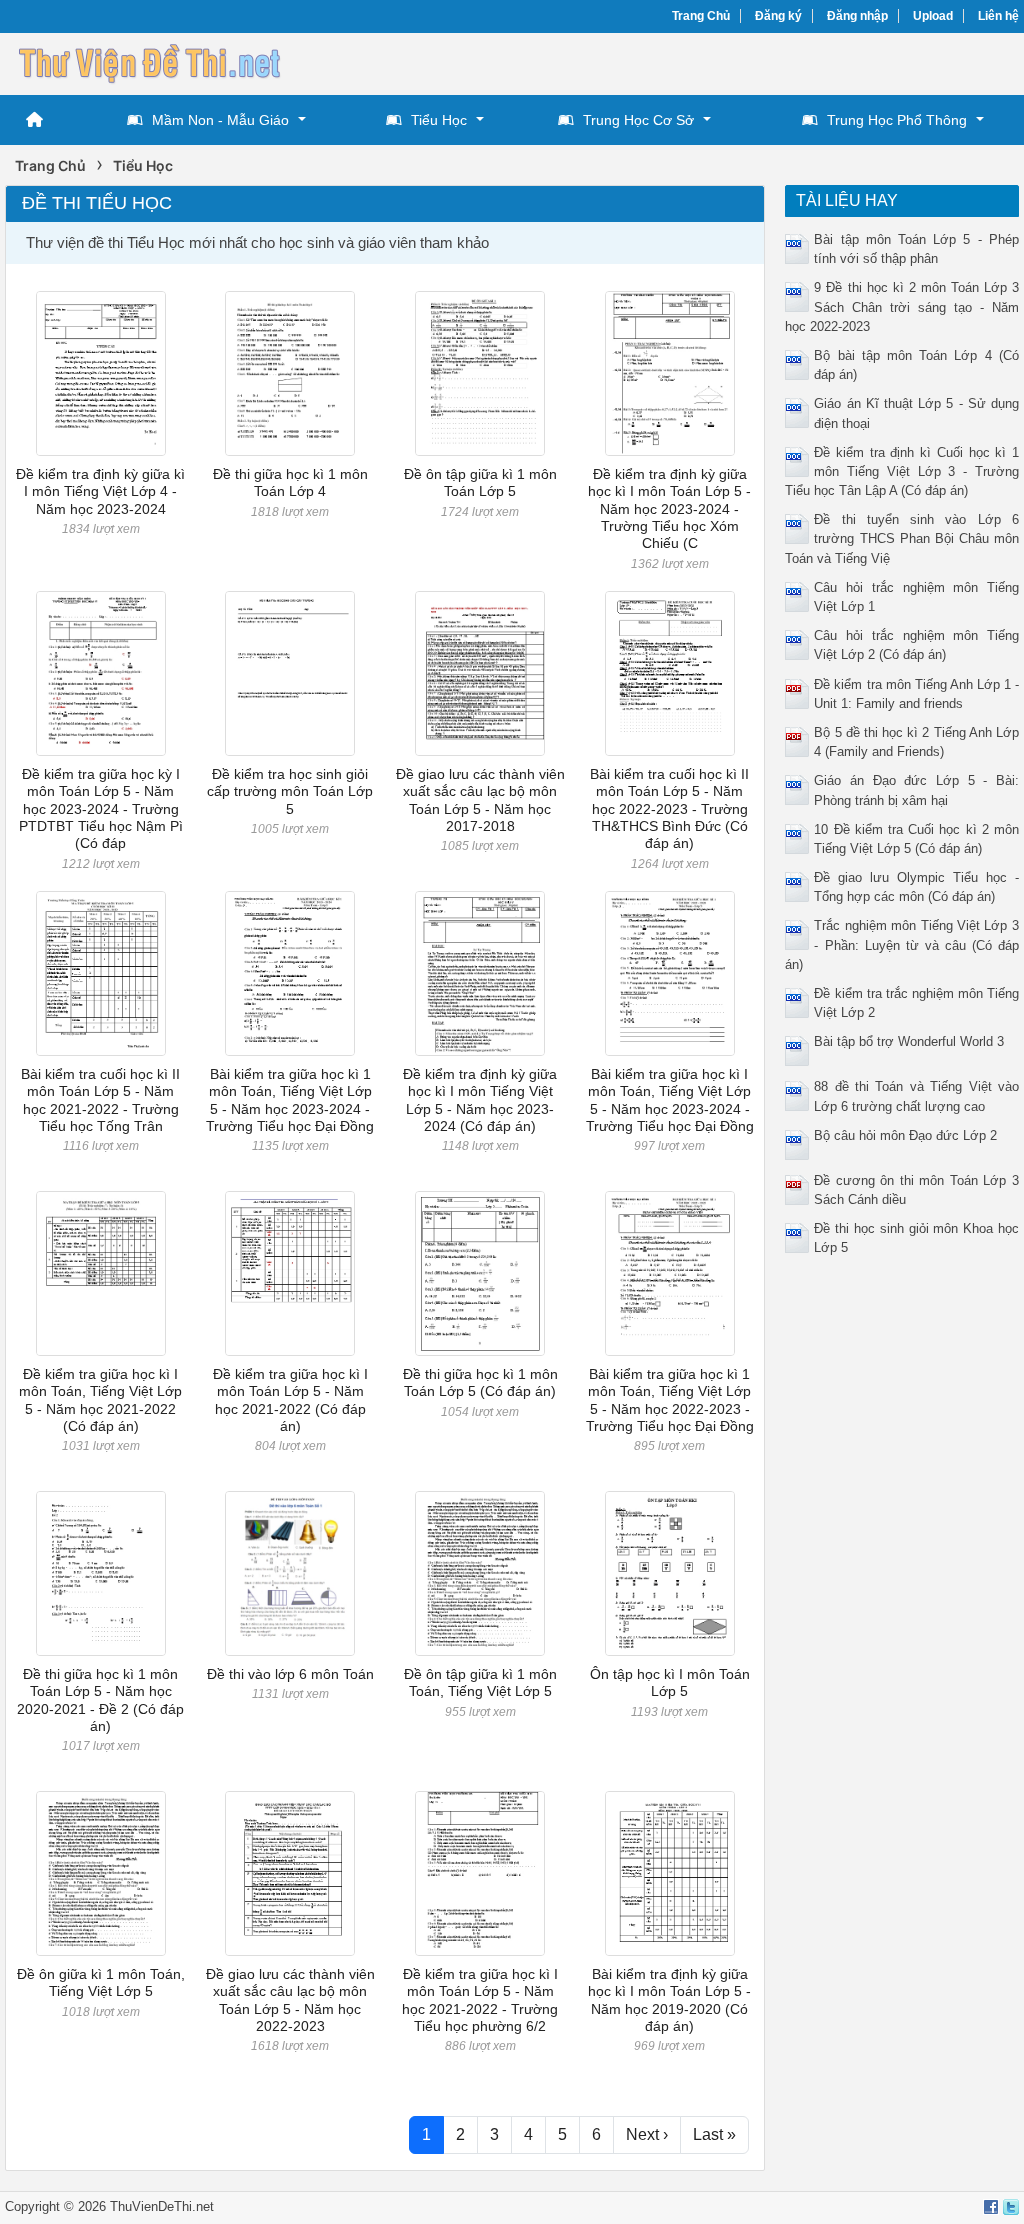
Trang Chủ (701, 16)
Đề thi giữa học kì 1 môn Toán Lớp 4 (290, 482)
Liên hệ (998, 16)
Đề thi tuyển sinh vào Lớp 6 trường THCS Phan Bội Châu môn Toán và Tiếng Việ (901, 538)
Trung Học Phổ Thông (897, 120)
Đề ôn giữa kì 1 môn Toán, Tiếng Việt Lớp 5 (101, 1982)
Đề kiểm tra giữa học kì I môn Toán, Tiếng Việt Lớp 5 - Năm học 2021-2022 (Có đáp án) (100, 1400)
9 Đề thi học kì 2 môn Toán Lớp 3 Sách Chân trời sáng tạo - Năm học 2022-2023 (901, 306)
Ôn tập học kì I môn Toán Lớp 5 (670, 1682)
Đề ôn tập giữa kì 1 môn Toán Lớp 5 (480, 482)
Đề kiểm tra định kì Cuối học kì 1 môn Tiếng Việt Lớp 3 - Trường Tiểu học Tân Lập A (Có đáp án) (901, 471)
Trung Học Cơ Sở (638, 120)
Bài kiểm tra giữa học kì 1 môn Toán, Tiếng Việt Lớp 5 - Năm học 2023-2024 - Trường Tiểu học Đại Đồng (290, 1100)
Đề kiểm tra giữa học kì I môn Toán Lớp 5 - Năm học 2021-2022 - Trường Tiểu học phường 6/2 (480, 2000)
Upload (933, 16)
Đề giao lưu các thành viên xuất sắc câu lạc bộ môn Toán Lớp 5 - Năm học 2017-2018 (480, 800)
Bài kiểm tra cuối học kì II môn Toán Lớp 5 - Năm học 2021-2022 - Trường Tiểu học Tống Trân (100, 1100)
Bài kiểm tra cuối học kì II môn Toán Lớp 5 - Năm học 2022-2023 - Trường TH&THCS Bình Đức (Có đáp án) (669, 808)
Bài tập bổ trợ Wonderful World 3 (909, 1041)
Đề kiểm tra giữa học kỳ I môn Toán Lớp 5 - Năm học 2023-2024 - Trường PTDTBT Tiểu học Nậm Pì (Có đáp (101, 808)
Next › (647, 2134)
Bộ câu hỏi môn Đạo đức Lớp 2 (905, 1135)
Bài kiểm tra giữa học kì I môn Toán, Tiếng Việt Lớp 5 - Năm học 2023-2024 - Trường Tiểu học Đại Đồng (670, 1100)
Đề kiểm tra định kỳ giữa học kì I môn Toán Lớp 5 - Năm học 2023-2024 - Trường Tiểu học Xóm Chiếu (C (669, 508)
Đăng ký (778, 16)
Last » (714, 2134)
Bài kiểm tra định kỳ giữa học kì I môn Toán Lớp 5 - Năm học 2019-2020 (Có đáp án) (669, 2000)
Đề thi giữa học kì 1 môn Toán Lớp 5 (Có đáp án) (480, 1382)
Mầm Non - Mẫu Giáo (220, 120)
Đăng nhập (857, 16)
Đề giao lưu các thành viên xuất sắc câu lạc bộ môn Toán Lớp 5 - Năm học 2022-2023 (290, 2000)
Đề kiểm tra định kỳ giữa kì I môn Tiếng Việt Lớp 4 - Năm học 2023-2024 (100, 491)
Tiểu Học (439, 120)
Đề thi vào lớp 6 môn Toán (290, 1674)
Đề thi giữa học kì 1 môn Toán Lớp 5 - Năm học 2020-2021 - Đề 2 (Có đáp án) (100, 1700)
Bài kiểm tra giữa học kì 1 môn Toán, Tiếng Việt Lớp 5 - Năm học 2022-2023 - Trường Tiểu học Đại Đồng (670, 1400)
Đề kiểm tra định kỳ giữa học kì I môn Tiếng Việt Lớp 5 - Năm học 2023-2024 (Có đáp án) (480, 1100)
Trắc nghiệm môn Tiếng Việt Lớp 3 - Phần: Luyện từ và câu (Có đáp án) (901, 944)
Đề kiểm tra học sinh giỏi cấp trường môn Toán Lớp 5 (290, 791)
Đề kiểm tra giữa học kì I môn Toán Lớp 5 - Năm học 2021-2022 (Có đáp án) (290, 1400)
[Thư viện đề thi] (155, 61)
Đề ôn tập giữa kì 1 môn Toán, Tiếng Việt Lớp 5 (480, 1682)
